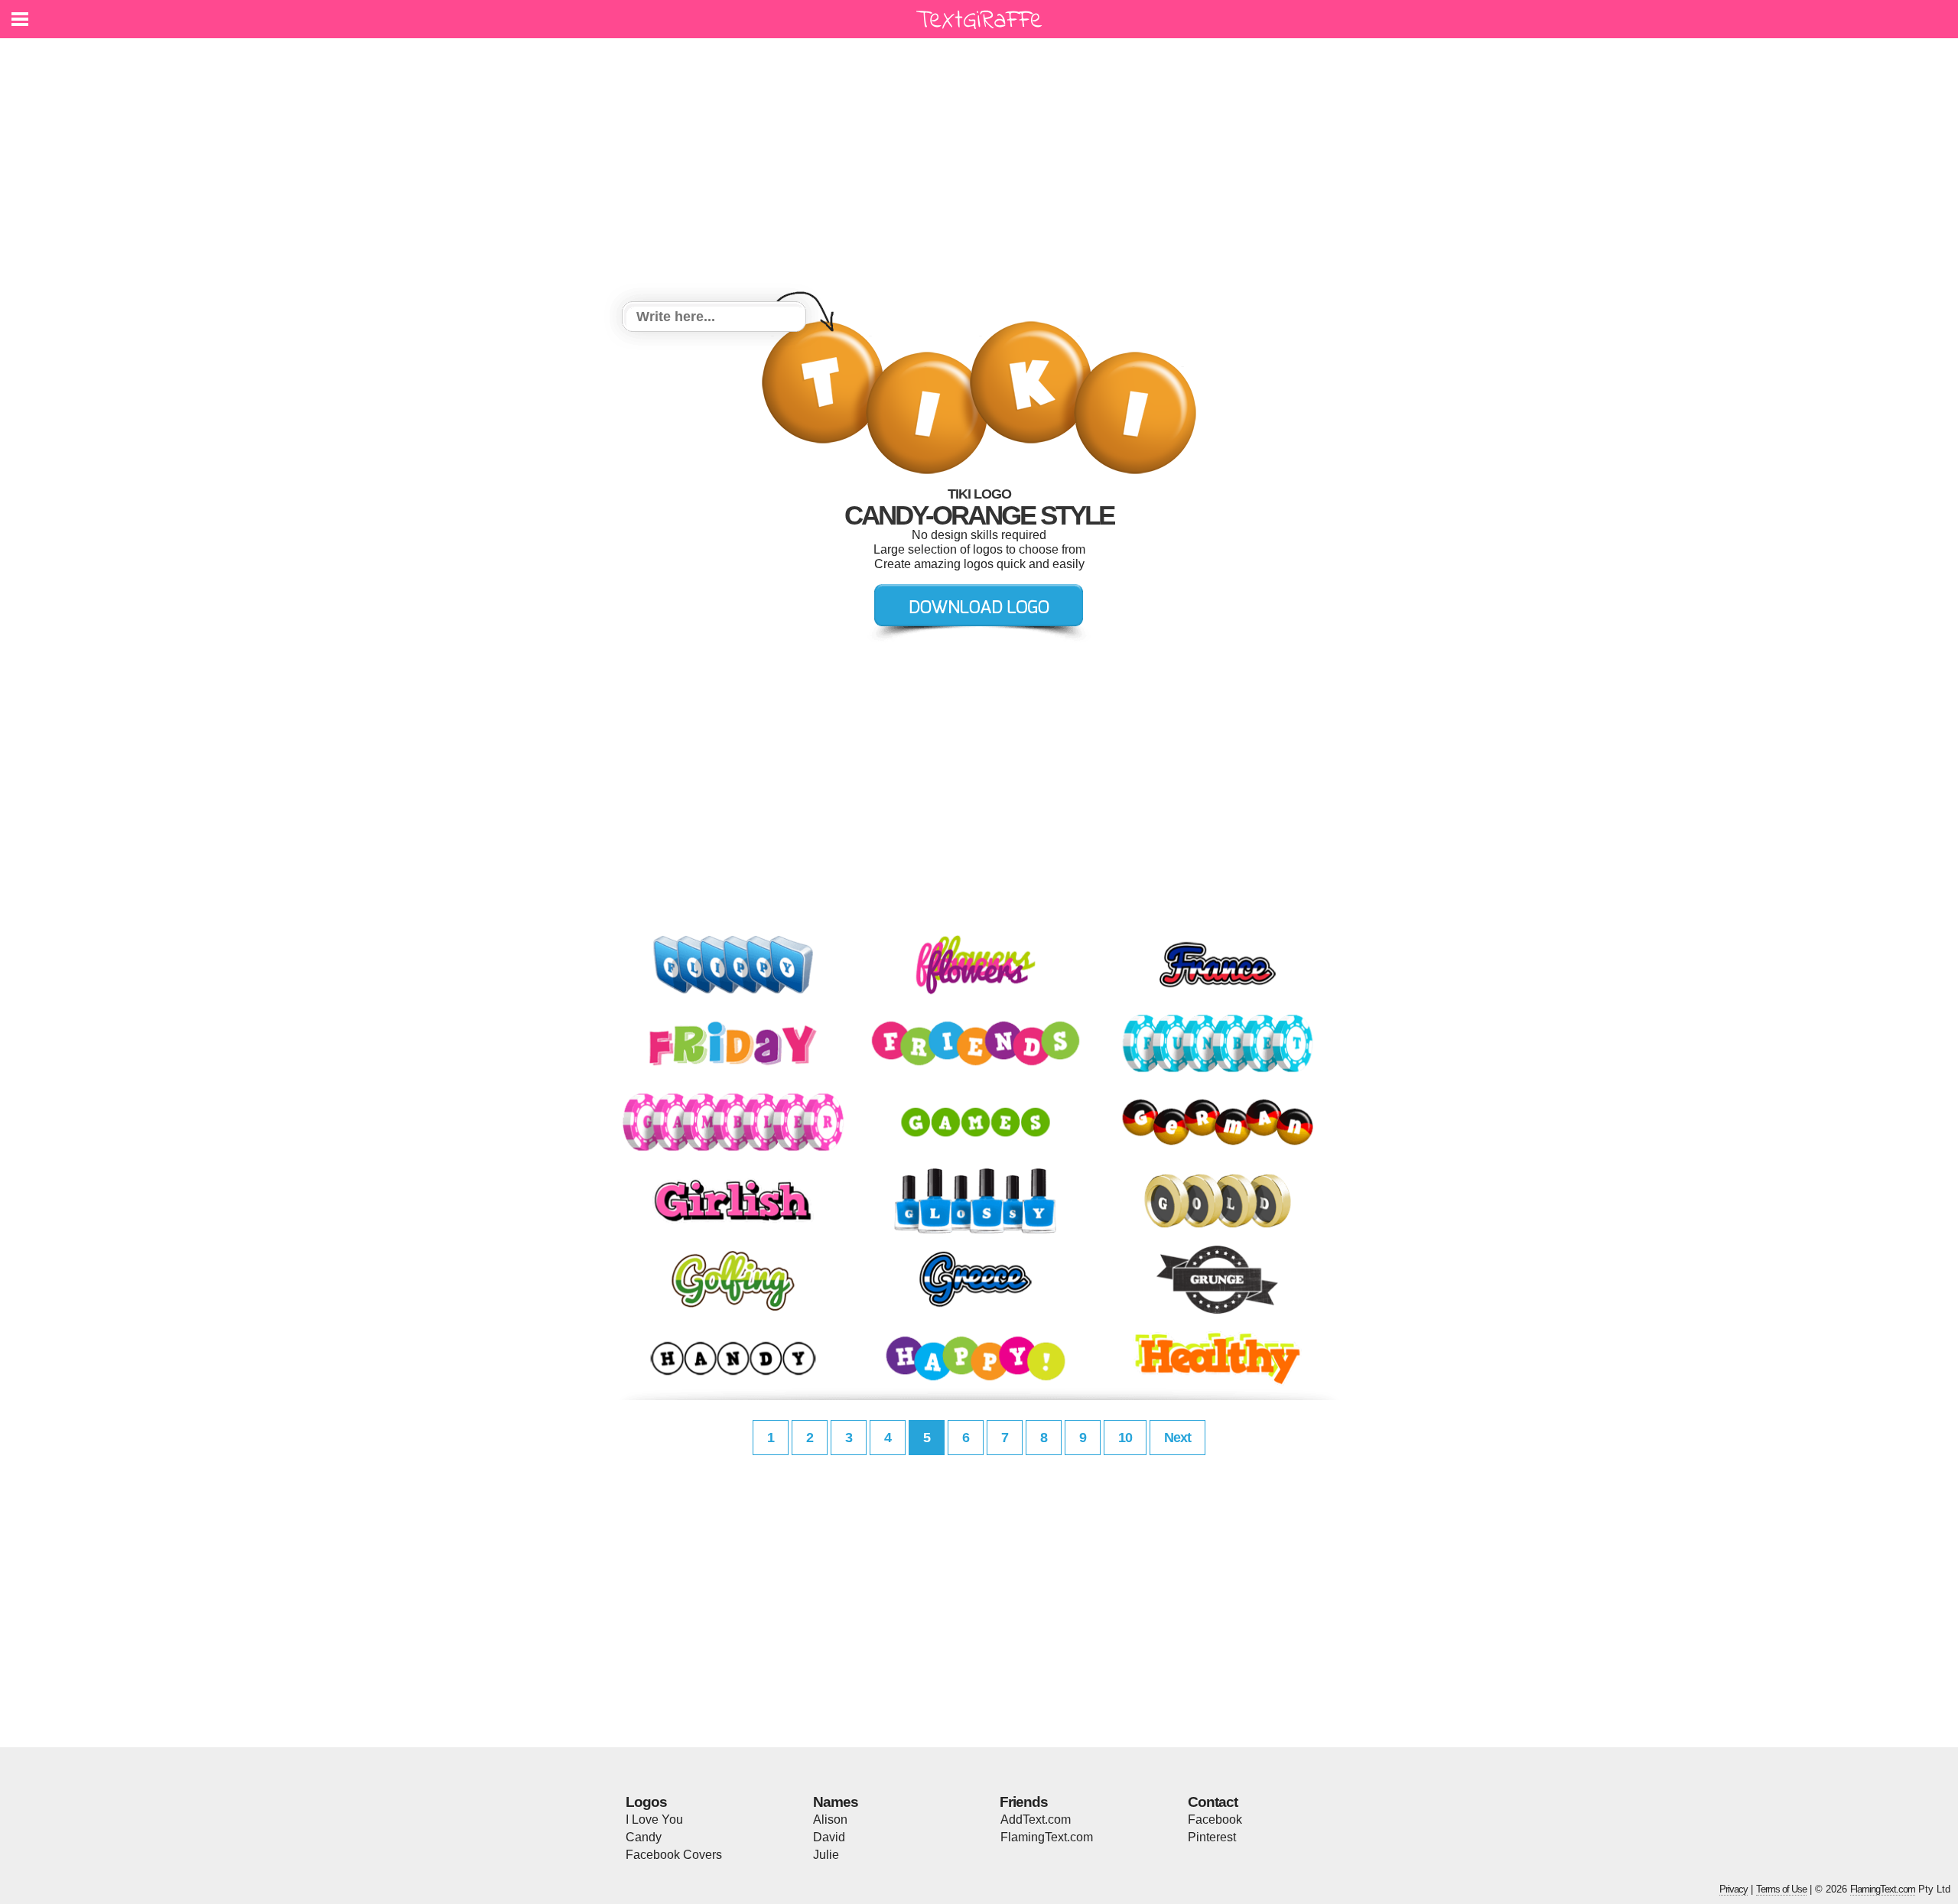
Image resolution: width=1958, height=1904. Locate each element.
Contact (1213, 1802)
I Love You (654, 1820)
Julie (826, 1855)
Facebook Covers (674, 1855)
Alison (830, 1820)
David (829, 1837)
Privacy (1734, 1889)
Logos (646, 1802)
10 (1125, 1438)
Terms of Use (1781, 1889)
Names (836, 1802)
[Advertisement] (979, 172)
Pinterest (1212, 1837)
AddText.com (1036, 1820)
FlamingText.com (1047, 1837)
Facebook (1215, 1820)
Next (1177, 1438)
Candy (644, 1837)
